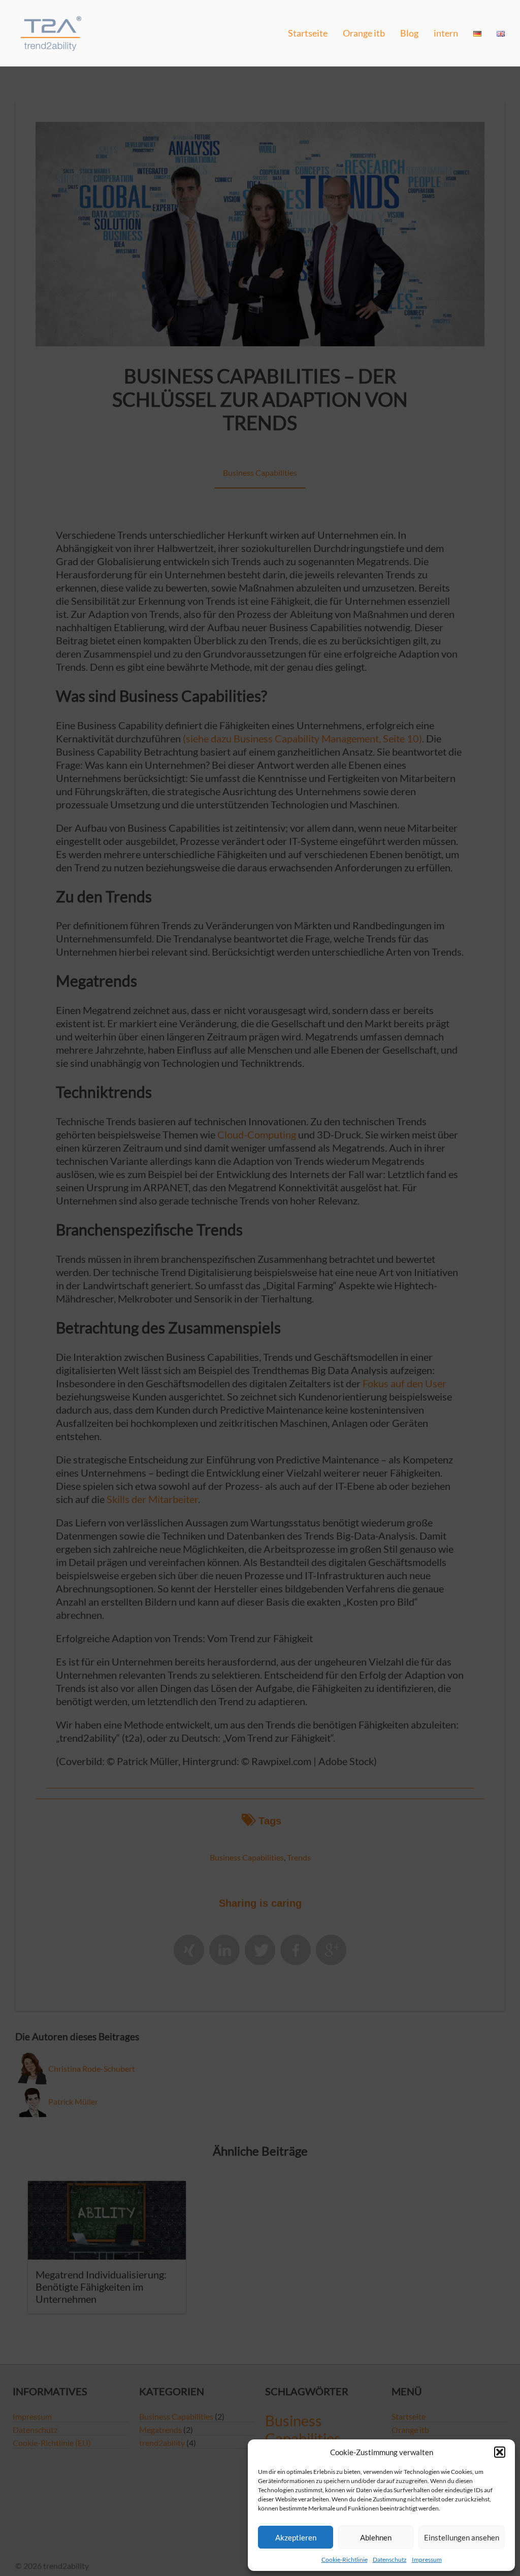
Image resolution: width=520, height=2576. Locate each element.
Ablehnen (376, 2537)
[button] (500, 2452)
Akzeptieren (296, 2537)
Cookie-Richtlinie (345, 2559)
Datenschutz (390, 2559)
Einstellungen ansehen (462, 2537)
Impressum (427, 2559)
